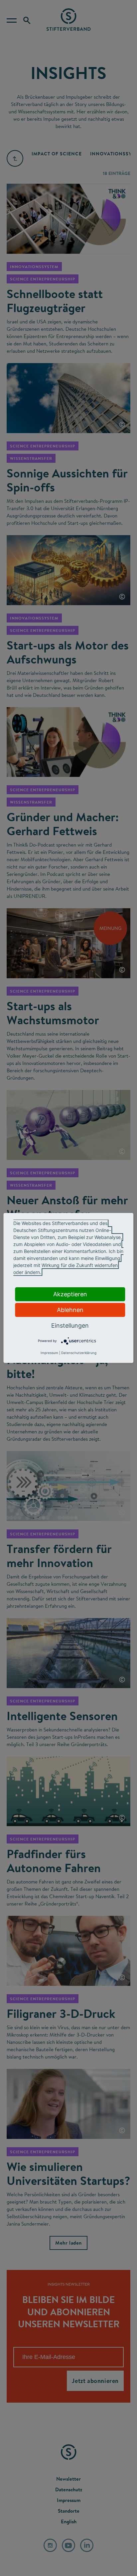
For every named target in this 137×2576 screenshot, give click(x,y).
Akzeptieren (70, 1294)
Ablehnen (70, 1310)
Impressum (49, 1353)
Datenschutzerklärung (79, 1353)
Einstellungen (70, 1326)
